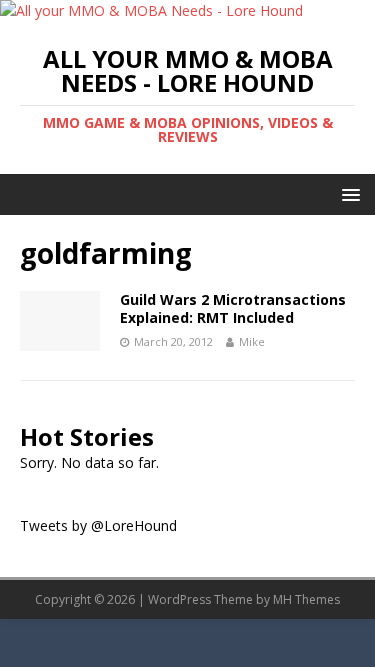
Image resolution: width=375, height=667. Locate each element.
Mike (252, 341)
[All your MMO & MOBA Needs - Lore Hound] (151, 10)
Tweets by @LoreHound (98, 525)
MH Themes (306, 599)
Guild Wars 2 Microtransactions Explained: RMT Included (233, 308)
